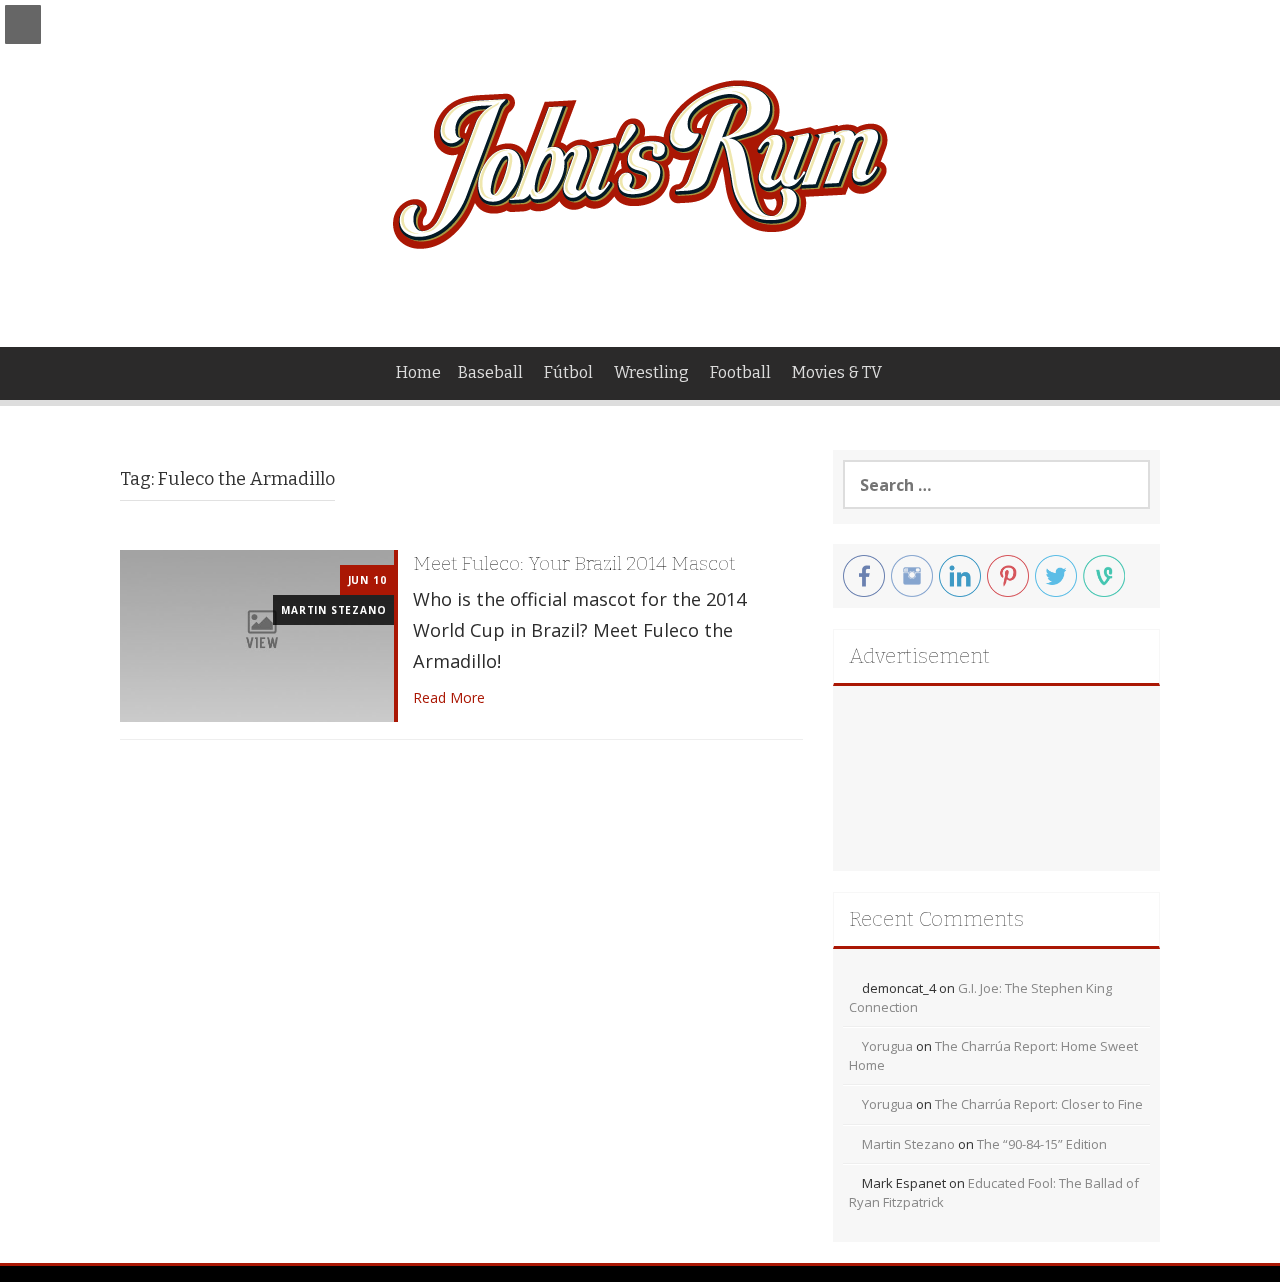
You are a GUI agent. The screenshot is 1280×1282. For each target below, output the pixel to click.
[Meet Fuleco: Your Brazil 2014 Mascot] (257, 634)
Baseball (490, 372)
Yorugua (887, 1046)
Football (740, 372)
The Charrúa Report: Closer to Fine (1039, 1104)
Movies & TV (837, 372)
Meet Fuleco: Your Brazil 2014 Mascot (574, 563)
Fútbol (568, 372)
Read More (449, 697)
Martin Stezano (333, 610)
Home (418, 372)
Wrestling (651, 372)
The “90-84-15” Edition (1042, 1144)
